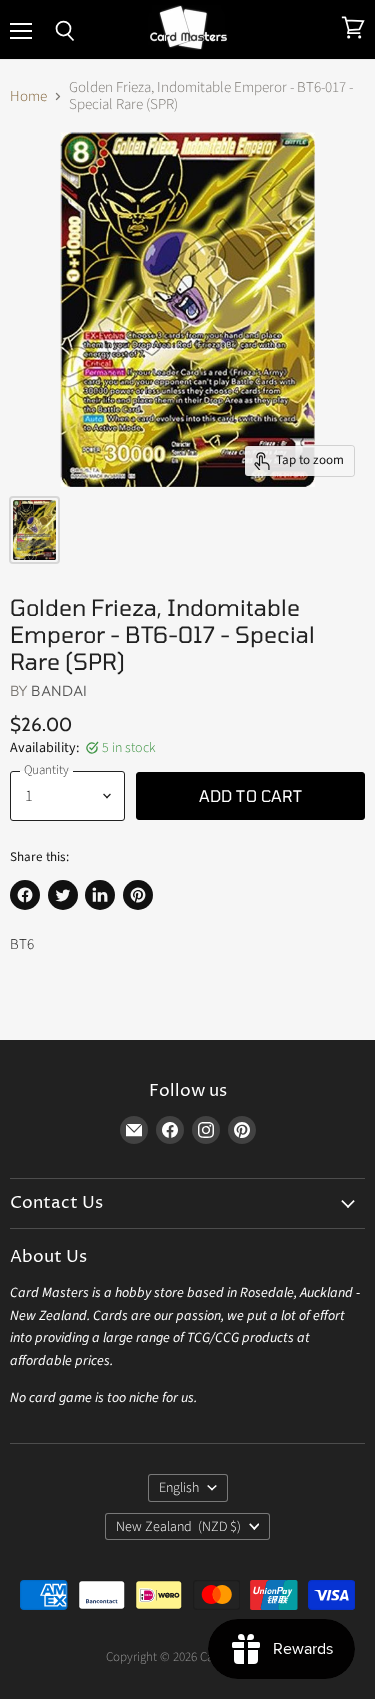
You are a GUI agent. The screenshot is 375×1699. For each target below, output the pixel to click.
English (179, 1488)
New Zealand (179, 1527)
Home (28, 96)
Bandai (59, 690)
